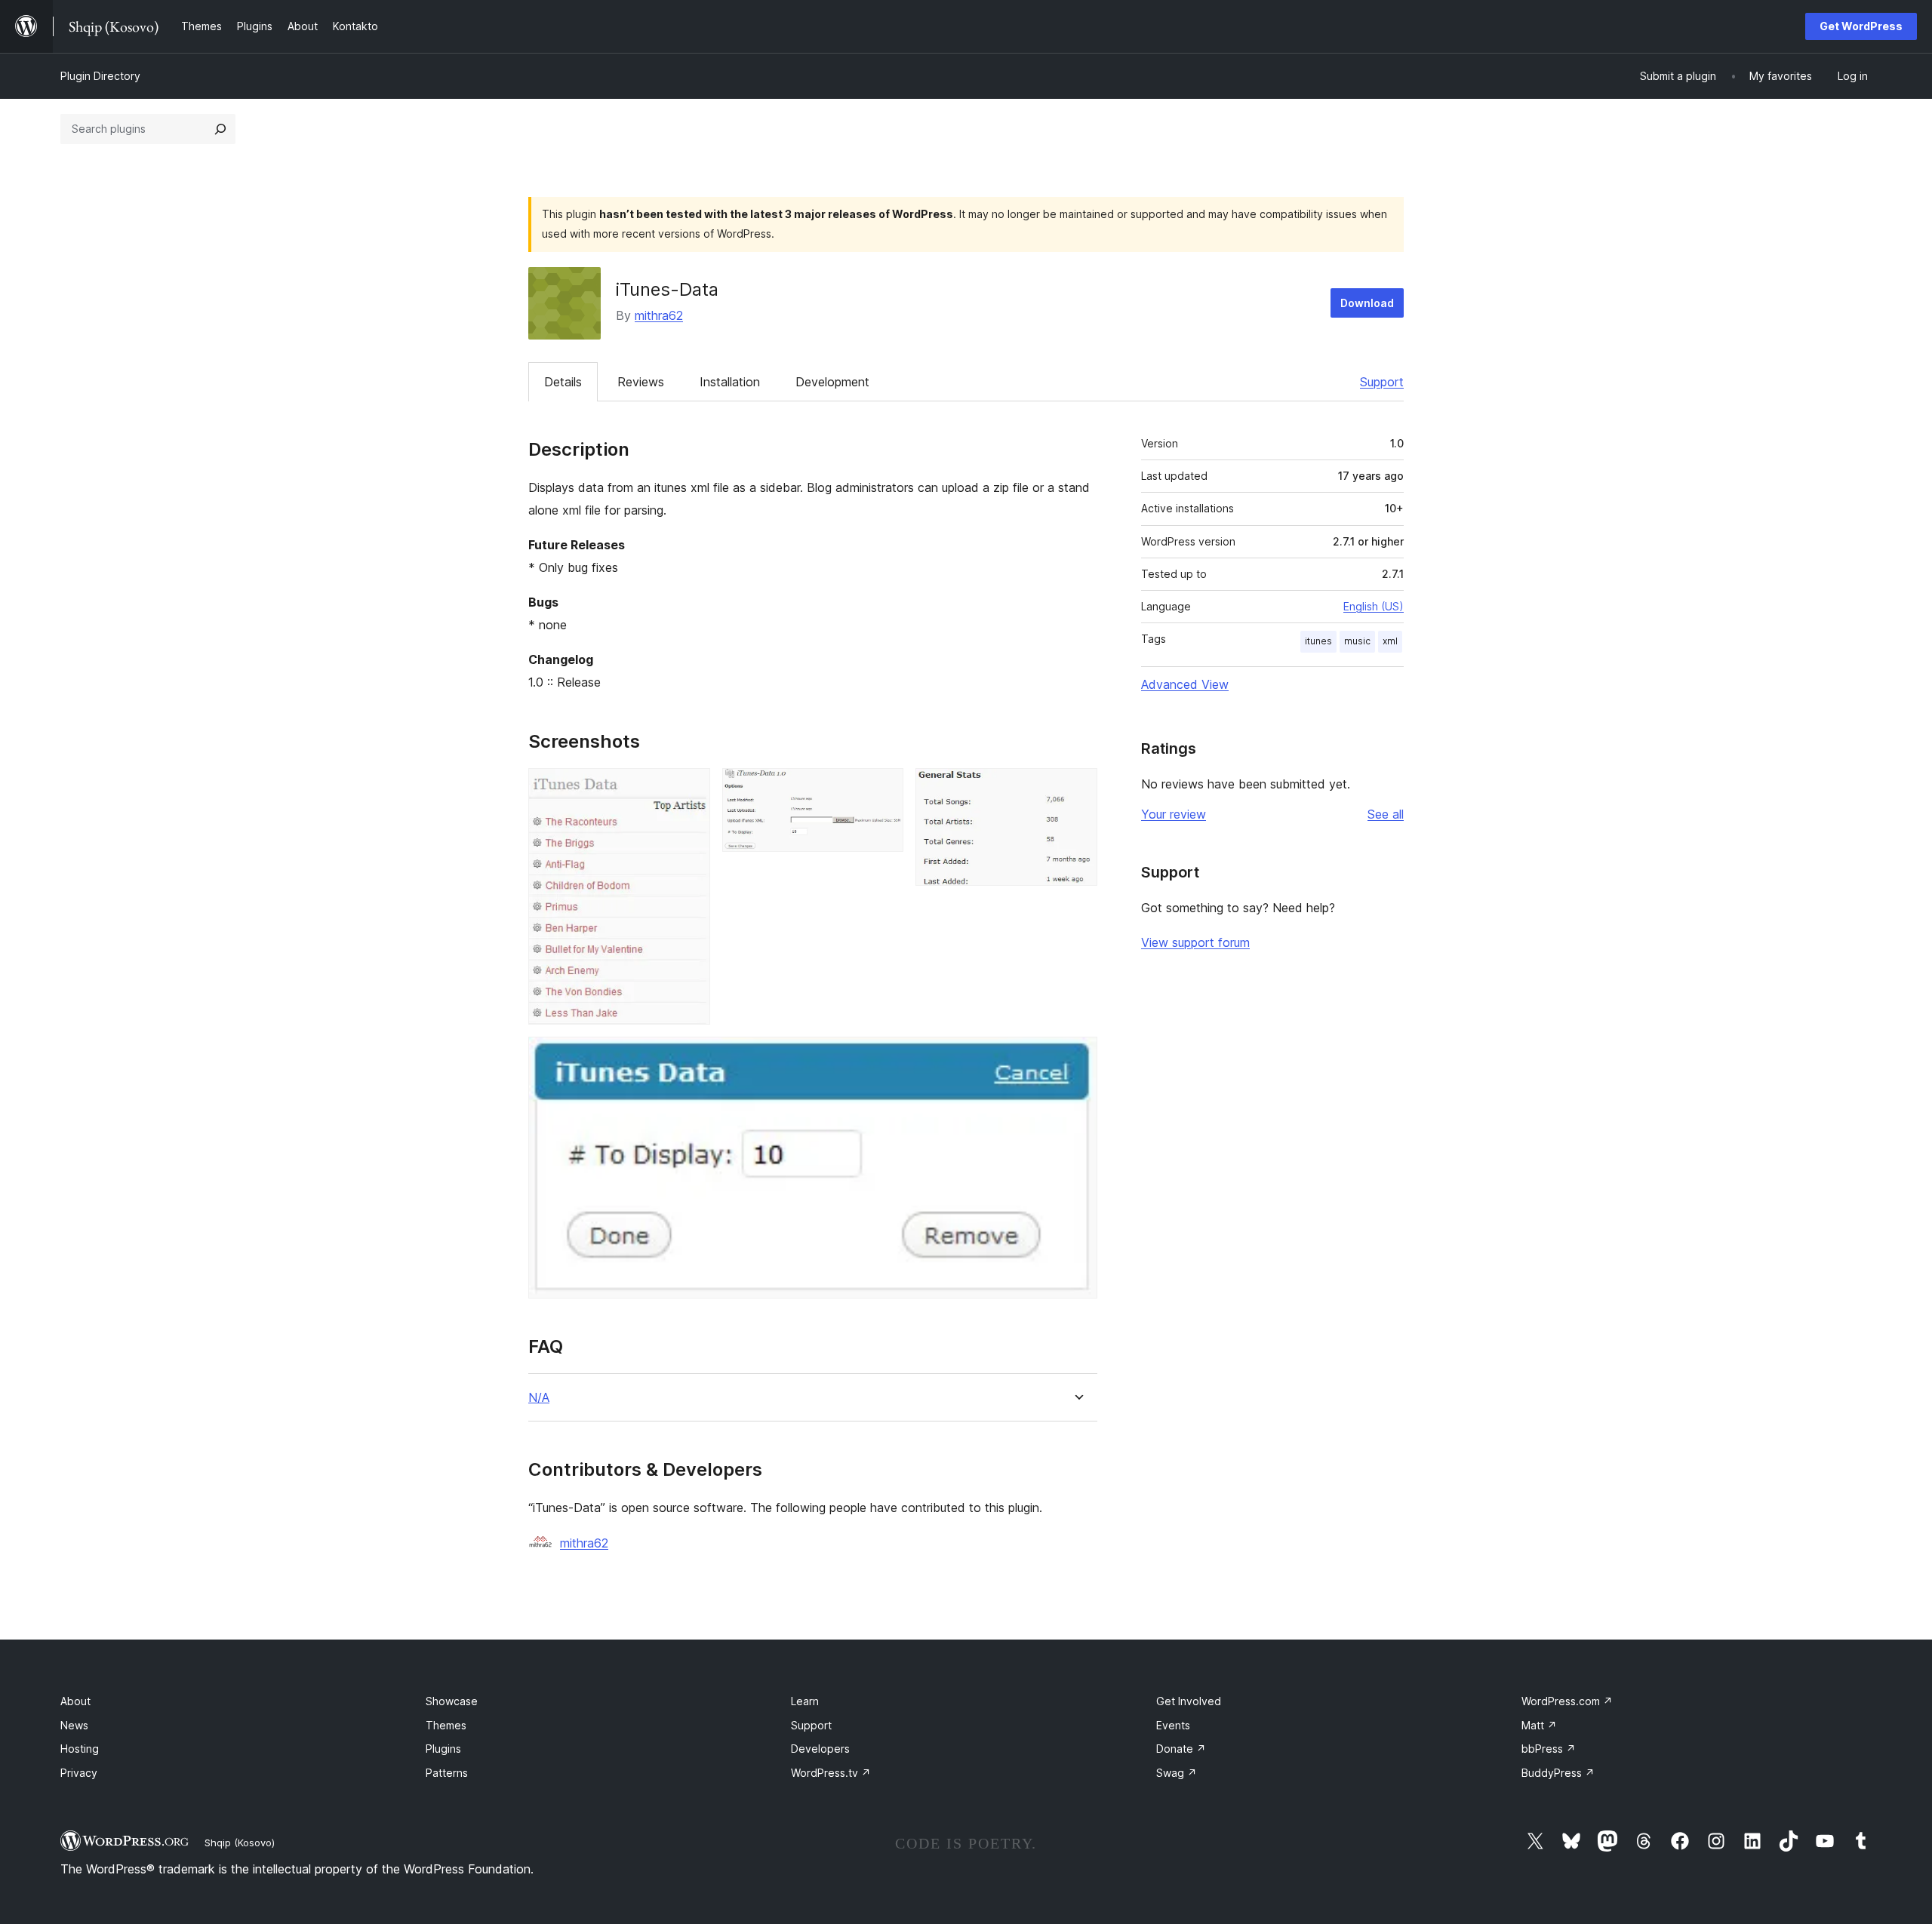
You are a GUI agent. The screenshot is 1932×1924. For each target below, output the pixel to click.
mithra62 (659, 315)
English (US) (1374, 606)
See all (1386, 814)
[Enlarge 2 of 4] (883, 788)
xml (1390, 641)
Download (1367, 303)
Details (563, 382)
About (75, 1701)
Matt (1539, 1725)
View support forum (1195, 942)
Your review (1174, 814)
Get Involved (1189, 1701)
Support (1382, 382)
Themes (446, 1725)
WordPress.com (1567, 1701)
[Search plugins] (220, 129)
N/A (539, 1398)
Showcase (452, 1701)
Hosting (80, 1749)
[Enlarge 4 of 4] (1077, 1057)
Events (1173, 1725)
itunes (1318, 641)
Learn (805, 1701)
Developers (820, 1749)
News (74, 1725)
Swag (1177, 1773)
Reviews (641, 382)
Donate (1181, 1749)
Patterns (447, 1773)
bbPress (1549, 1749)
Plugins (443, 1749)
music (1357, 641)
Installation (730, 382)
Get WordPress (1861, 26)
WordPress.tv (831, 1773)
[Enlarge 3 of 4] (1077, 788)
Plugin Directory (100, 76)
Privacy (79, 1773)
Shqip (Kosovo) (240, 1843)
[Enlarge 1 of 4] (690, 788)
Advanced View (1185, 684)
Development (832, 382)
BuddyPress (1558, 1773)
